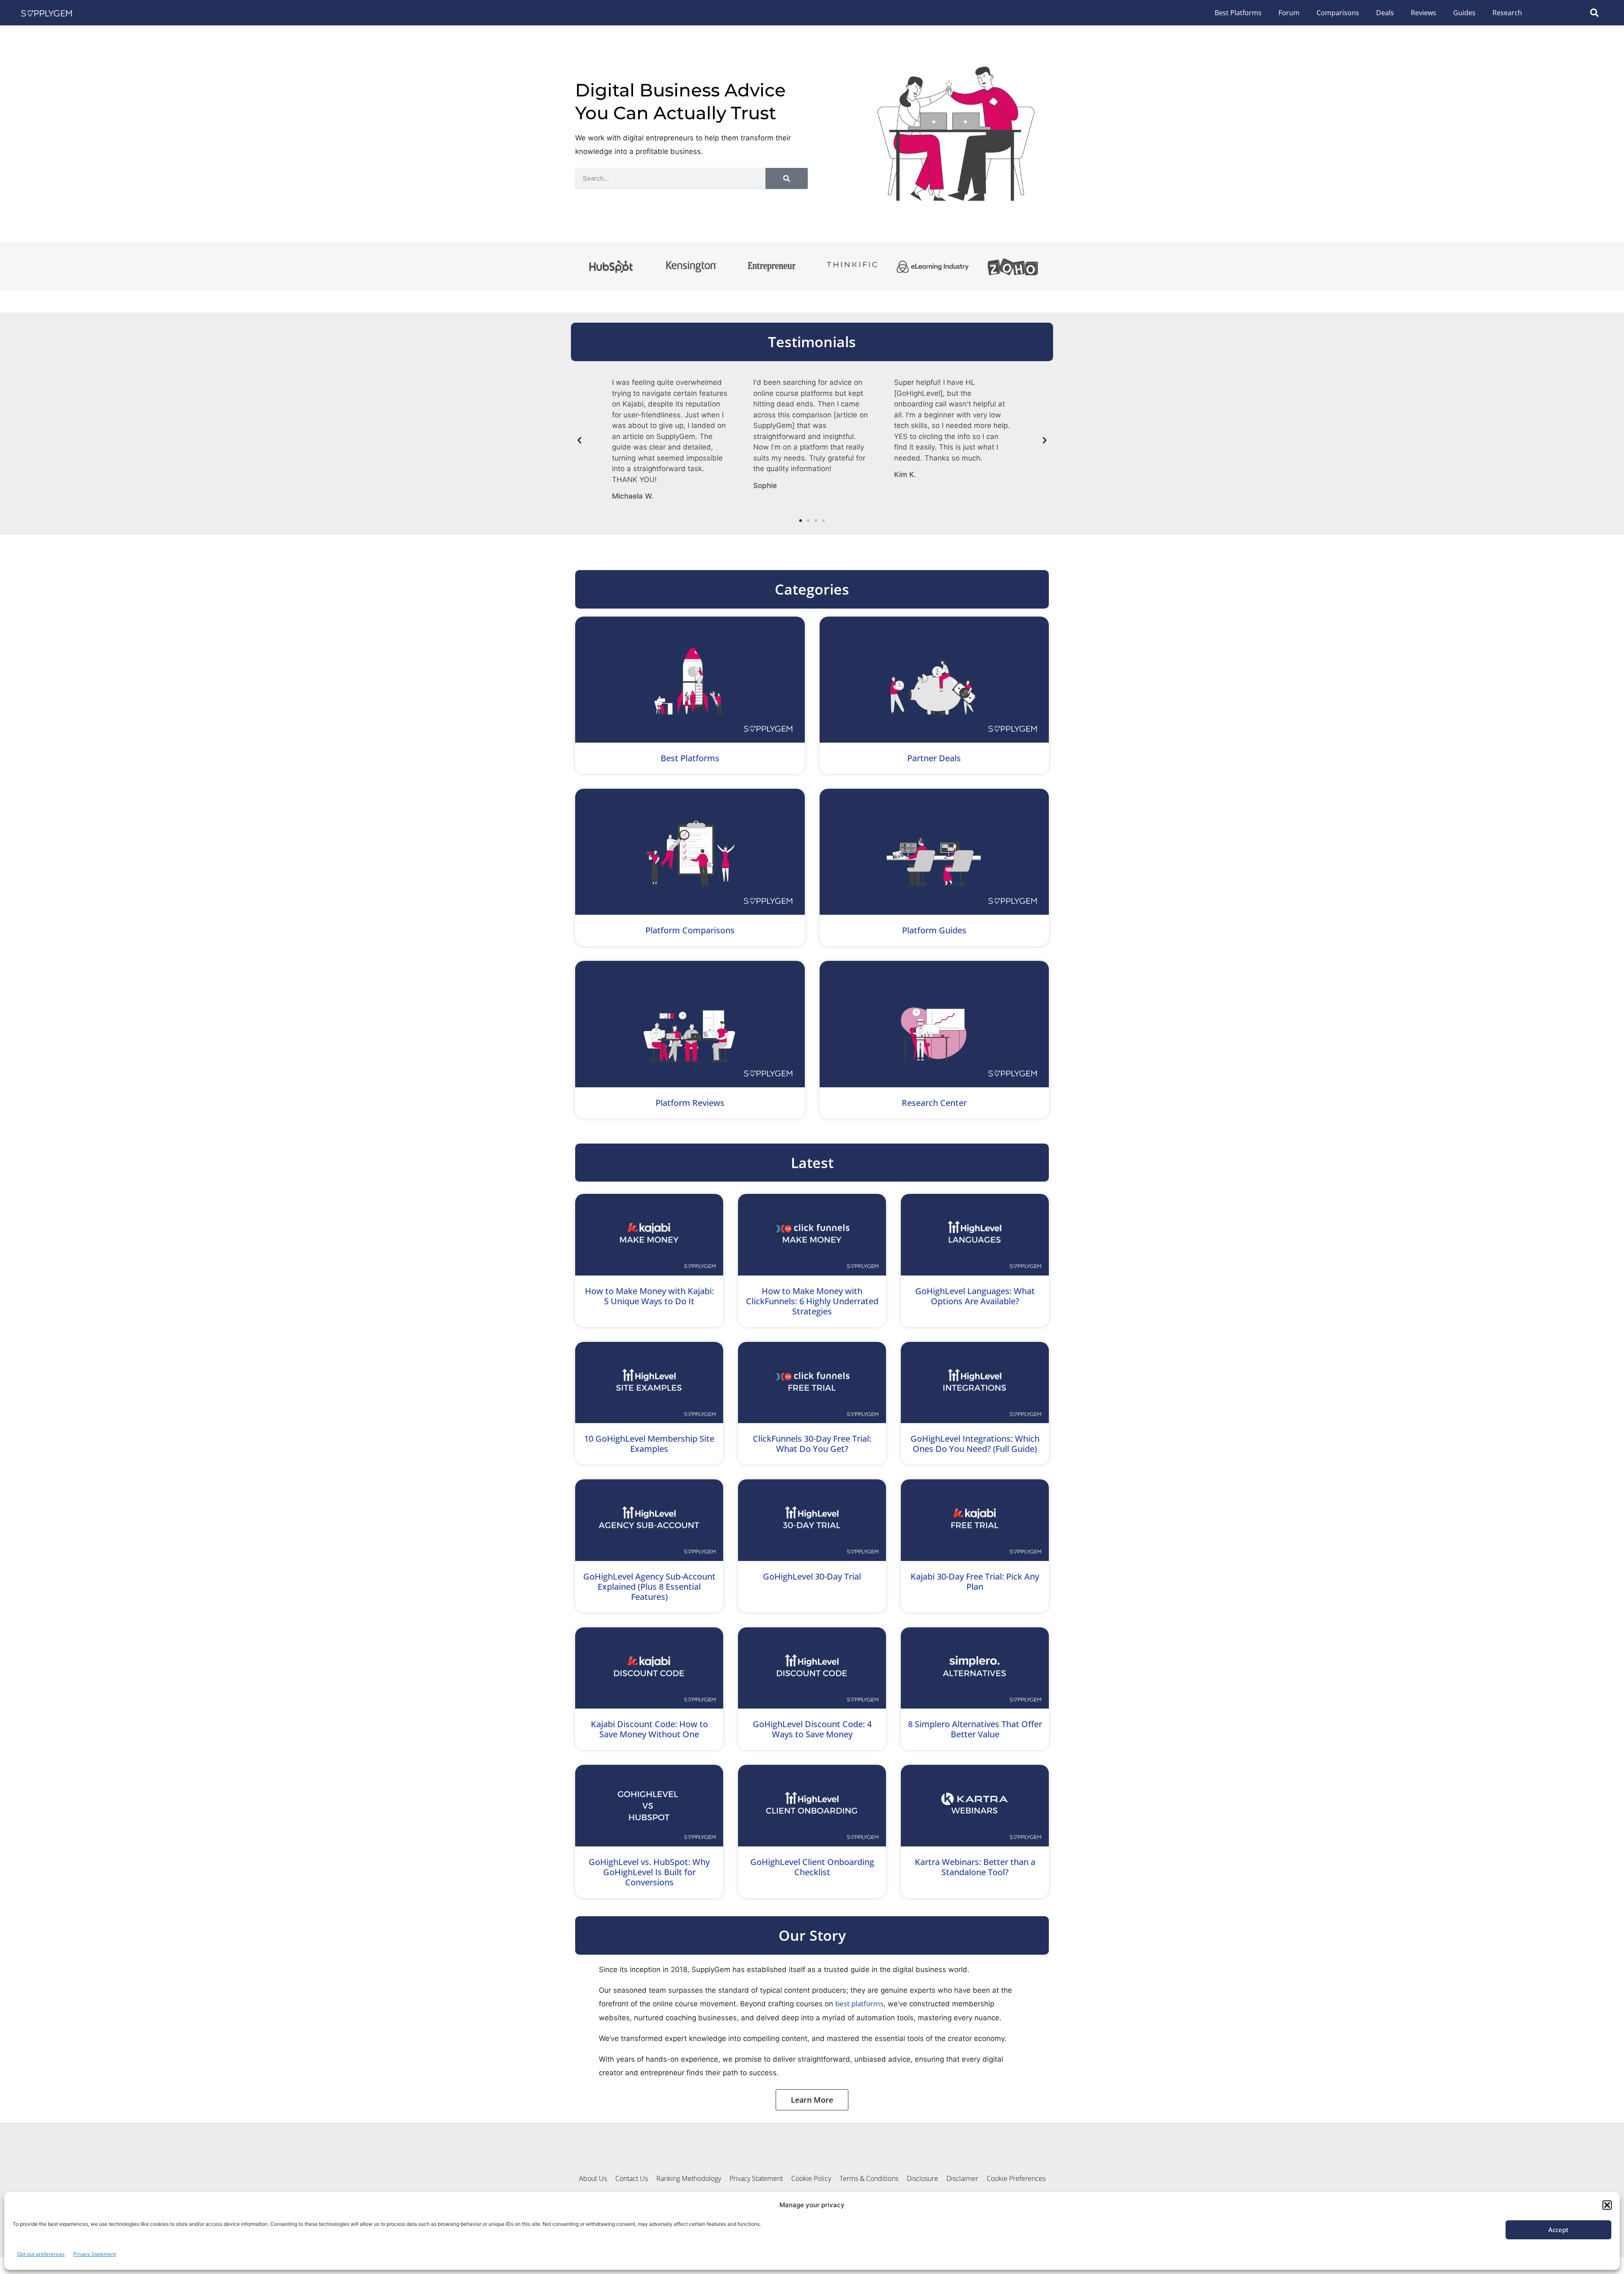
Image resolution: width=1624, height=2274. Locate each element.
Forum (1289, 13)
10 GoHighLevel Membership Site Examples (649, 1444)
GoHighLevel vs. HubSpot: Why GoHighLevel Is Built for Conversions (649, 1872)
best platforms (859, 2004)
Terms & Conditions (869, 2178)
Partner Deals (934, 758)
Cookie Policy (811, 2178)
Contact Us (632, 2178)
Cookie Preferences (1016, 2178)
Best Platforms (1238, 13)
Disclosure (922, 2178)
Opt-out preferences (41, 2254)
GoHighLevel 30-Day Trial (812, 1576)
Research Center (934, 1103)
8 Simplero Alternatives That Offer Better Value (975, 1729)
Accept (1558, 2230)
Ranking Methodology (689, 2178)
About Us (593, 2178)
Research (1507, 13)
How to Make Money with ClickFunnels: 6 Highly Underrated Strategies (812, 1301)
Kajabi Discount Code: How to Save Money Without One (649, 1729)
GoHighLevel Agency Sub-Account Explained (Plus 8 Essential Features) (649, 1587)
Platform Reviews (690, 1103)
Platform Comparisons (690, 930)
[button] (1607, 2205)
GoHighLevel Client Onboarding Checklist (812, 1867)
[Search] (787, 178)
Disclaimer (962, 2178)
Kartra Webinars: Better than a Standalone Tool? (975, 1867)
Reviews (1424, 13)
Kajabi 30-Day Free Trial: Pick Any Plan (975, 1581)
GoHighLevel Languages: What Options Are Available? (975, 1296)
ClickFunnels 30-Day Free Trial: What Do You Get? (812, 1444)
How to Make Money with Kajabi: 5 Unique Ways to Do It (649, 1296)
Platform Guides (934, 930)
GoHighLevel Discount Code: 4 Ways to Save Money (812, 1729)
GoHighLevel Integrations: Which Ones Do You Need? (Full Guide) (975, 1444)
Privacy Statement (95, 2254)
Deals (1385, 13)
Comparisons (1338, 13)
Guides (1464, 13)
